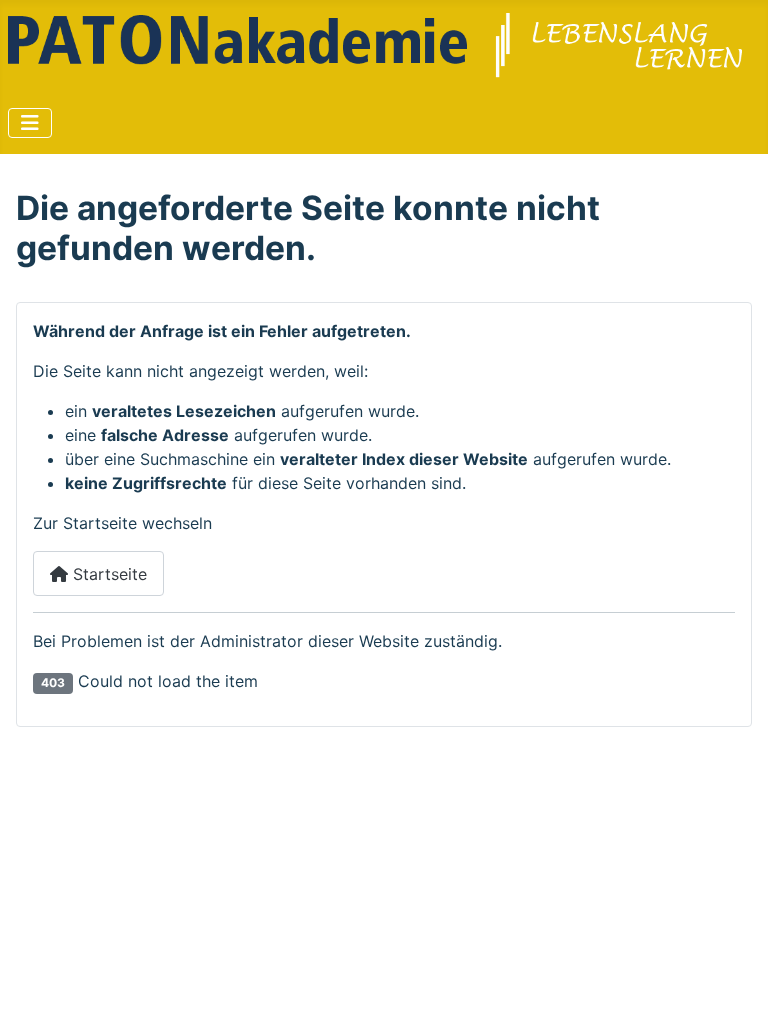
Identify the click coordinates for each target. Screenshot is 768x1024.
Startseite (107, 574)
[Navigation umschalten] (30, 123)
